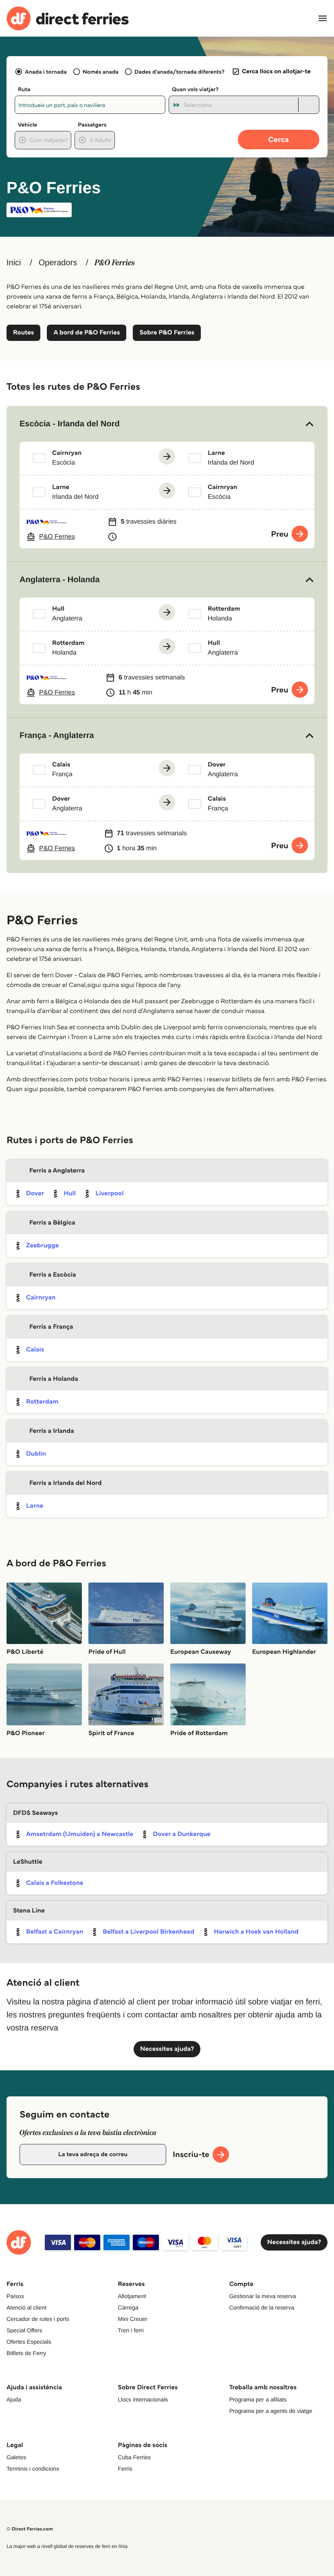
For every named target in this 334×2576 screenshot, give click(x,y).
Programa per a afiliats (258, 2399)
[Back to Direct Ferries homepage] (68, 19)
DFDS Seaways (35, 1813)
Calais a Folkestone (55, 1883)
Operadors (58, 263)
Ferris (125, 2469)
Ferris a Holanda (54, 1379)
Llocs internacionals (143, 2399)
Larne (35, 1506)
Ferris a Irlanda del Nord (66, 1483)
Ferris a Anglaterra (57, 1171)
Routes (23, 333)
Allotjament (132, 2296)
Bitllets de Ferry (26, 2353)
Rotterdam (42, 1402)
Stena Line (29, 1911)
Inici (14, 263)
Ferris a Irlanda (52, 1431)
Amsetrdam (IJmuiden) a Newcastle (80, 1834)
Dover (35, 1193)
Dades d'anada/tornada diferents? (179, 72)
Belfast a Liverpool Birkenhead (148, 1932)
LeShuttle (28, 1862)
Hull (70, 1193)
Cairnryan (41, 1298)
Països (15, 2296)
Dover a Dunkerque (182, 1834)
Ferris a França (51, 1327)
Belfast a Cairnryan (55, 1932)
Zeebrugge (42, 1245)
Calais (35, 1350)
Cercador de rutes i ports (38, 2319)
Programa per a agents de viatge (271, 2411)
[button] (167, 424)
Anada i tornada (46, 72)
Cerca (279, 139)
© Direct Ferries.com (30, 2529)
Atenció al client (26, 2307)
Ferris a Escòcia (53, 1275)
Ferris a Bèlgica (52, 1223)
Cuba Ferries (134, 2457)
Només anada (101, 72)
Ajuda (14, 2399)
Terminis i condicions (33, 2469)
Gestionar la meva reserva (263, 2296)
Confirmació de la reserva (262, 2307)
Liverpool (109, 1193)
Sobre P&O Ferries (167, 333)
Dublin (36, 1454)
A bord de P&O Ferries (87, 333)
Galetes (16, 2457)
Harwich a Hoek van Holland (256, 1932)
